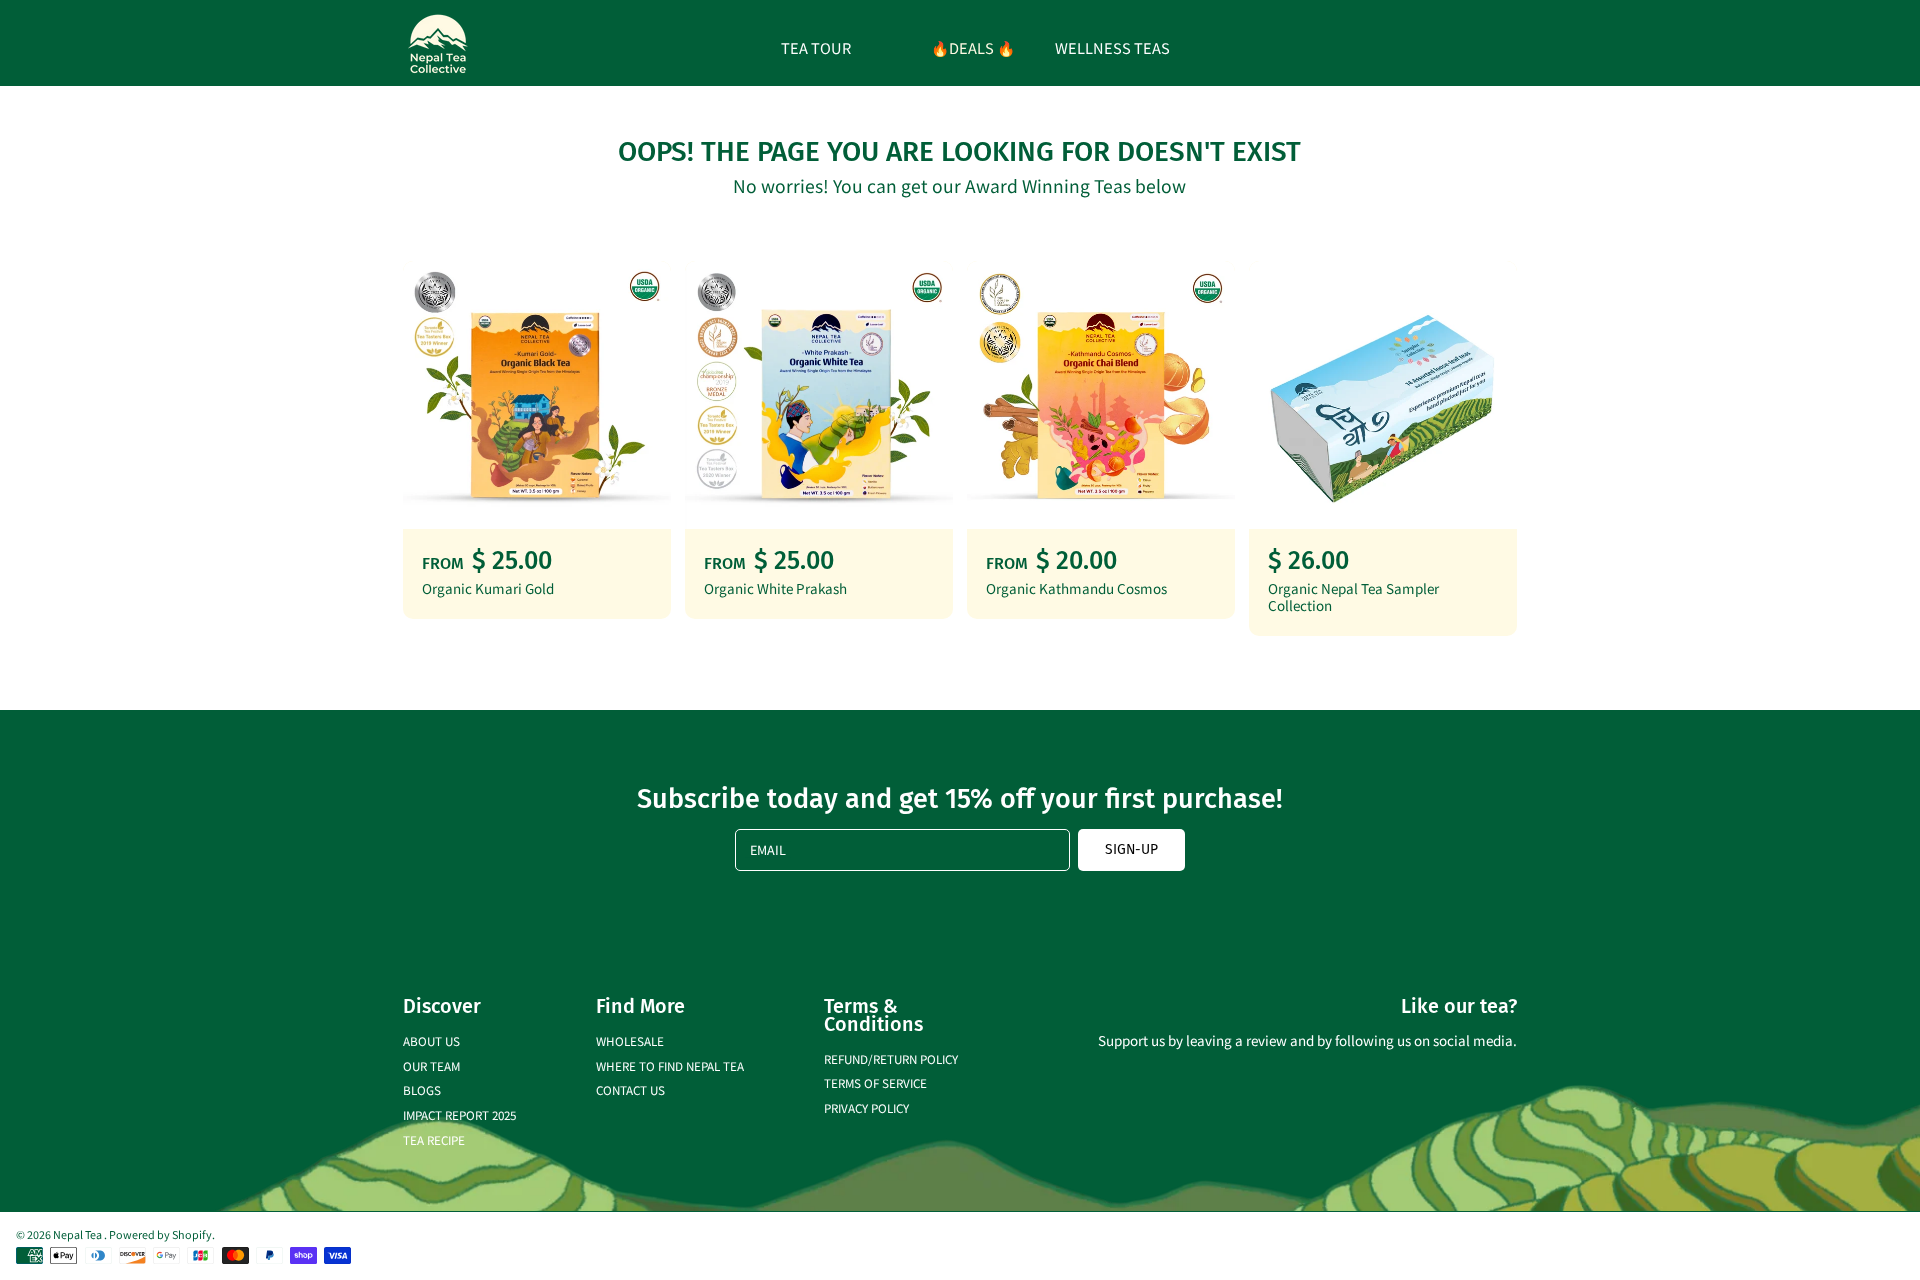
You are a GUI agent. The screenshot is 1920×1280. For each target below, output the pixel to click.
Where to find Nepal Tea (670, 1065)
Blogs (422, 1089)
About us (431, 1040)
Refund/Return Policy (891, 1058)
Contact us (630, 1089)
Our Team (431, 1065)
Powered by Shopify (160, 1234)
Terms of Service (875, 1082)
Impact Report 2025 (459, 1114)
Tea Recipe (434, 1139)
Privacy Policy (866, 1107)
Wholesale (630, 1040)
